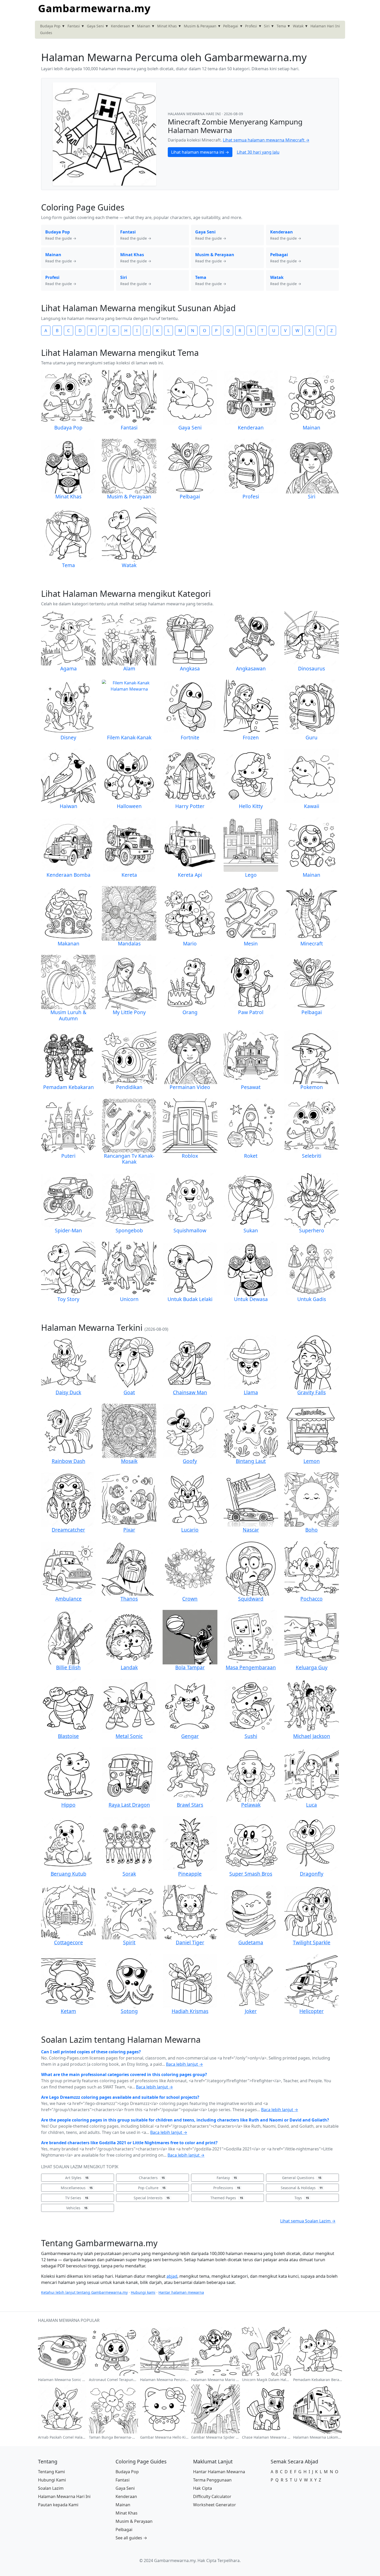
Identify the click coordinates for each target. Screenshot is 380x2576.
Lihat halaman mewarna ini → (200, 152)
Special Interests (152, 2198)
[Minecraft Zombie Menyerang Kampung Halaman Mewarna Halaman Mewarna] (104, 134)
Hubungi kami (143, 2292)
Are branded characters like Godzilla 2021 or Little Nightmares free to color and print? (129, 2143)
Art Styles (77, 2178)
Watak (298, 26)
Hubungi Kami (52, 2480)
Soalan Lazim (51, 2488)
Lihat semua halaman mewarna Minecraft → (266, 140)
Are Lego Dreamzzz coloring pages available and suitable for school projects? (120, 2097)
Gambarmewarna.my (94, 8)
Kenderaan (120, 26)
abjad (172, 2276)
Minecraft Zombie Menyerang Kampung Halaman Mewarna (235, 126)
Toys (302, 2198)
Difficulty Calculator (212, 2496)
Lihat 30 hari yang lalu (258, 152)
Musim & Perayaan (200, 26)
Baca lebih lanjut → (184, 2064)
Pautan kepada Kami (58, 2505)
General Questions (302, 2178)
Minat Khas (167, 26)
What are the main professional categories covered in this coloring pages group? (124, 2074)
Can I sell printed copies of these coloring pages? (91, 2052)
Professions (227, 2188)
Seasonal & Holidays (302, 2188)
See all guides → (131, 2538)
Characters (152, 2178)
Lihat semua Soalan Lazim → (308, 2221)
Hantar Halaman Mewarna (219, 2472)
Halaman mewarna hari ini (195, 114)
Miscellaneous (77, 2188)
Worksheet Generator (215, 2505)
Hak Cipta (203, 2488)
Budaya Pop (50, 26)
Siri (267, 26)
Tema (281, 26)
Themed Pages (227, 2198)
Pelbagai (231, 26)
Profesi (251, 26)
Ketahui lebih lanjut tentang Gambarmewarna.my (84, 2292)
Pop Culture (152, 2188)
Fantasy (227, 2178)
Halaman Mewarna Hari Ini (64, 2496)
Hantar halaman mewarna (181, 2292)
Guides (46, 33)
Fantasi (74, 26)
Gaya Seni (95, 26)
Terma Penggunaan (212, 2480)
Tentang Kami (51, 2472)
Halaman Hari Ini (325, 26)
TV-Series (77, 2198)
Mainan (144, 26)
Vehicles (77, 2208)
